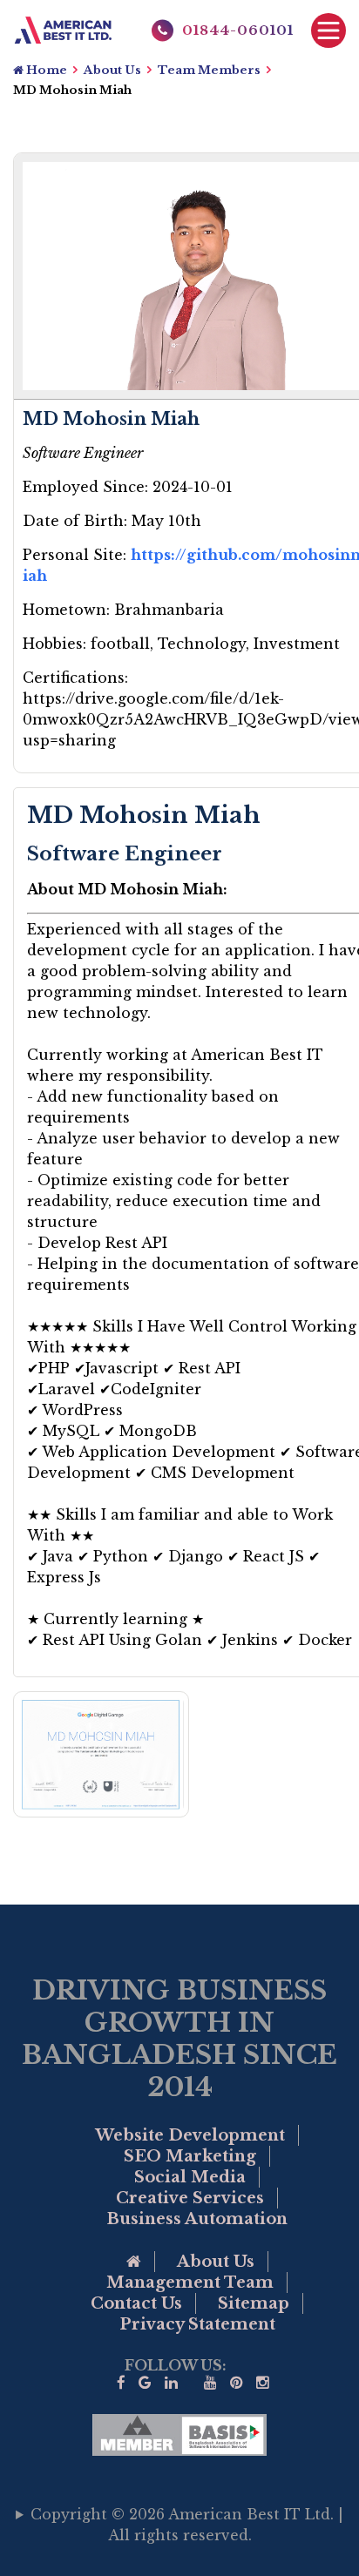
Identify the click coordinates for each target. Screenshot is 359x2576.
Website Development (190, 2135)
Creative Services (190, 2198)
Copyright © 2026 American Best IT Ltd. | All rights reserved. (187, 2525)
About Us (112, 70)
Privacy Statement (197, 2324)
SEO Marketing (190, 2156)
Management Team (190, 2283)
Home (45, 70)
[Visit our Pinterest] (237, 2383)
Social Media (190, 2177)
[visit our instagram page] (263, 2383)
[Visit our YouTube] (210, 2383)
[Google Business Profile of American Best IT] (145, 2383)
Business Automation (197, 2219)
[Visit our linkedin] (171, 2383)
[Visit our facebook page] (121, 2383)
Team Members (209, 70)
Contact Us (136, 2303)
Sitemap (254, 2303)
